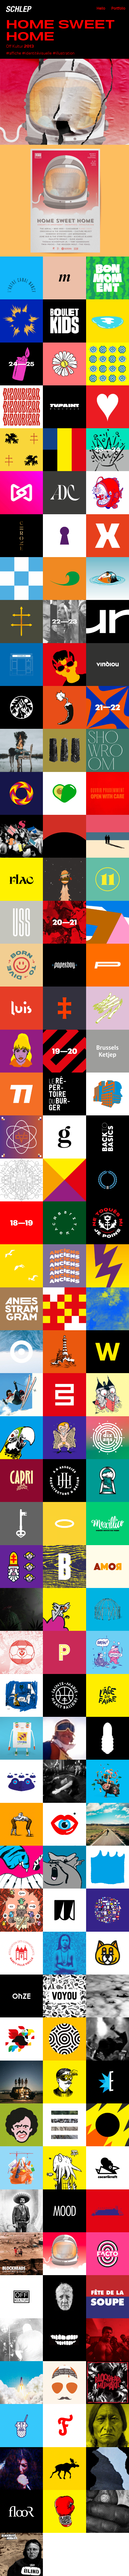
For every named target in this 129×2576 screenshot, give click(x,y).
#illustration (63, 53)
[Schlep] (19, 9)
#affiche (13, 53)
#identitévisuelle (37, 53)
